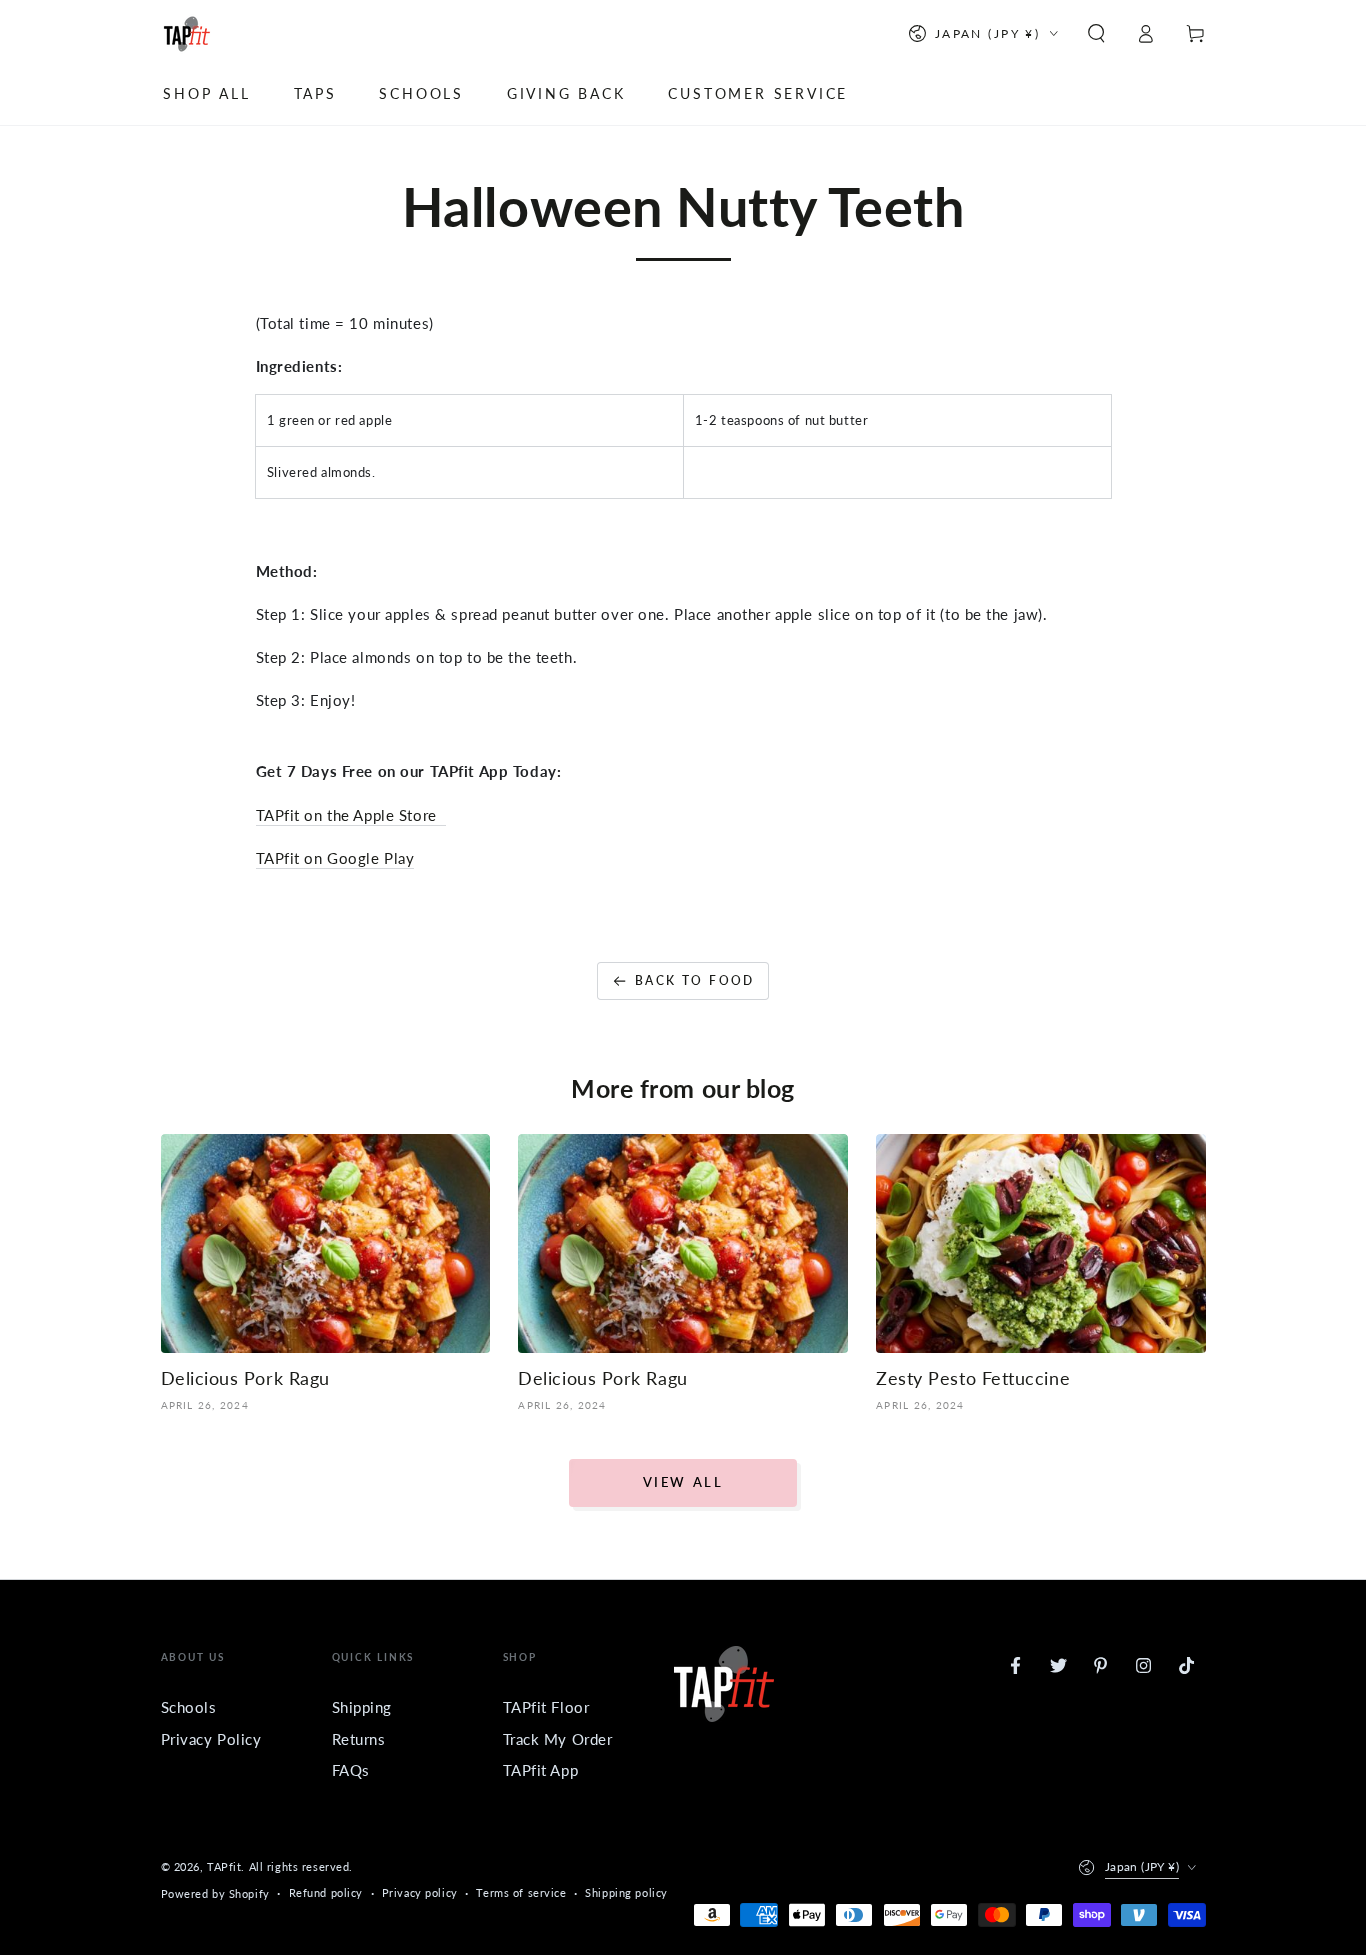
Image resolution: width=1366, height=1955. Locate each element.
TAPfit (224, 1866)
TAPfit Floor (546, 1707)
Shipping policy (626, 1892)
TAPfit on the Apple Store (351, 815)
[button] (1096, 34)
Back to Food (695, 980)
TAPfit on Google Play (335, 858)
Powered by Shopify (215, 1893)
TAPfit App (541, 1770)
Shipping (362, 1707)
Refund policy (326, 1892)
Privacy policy (420, 1892)
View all (683, 1482)
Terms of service (521, 1892)
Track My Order (558, 1739)
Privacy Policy (211, 1739)
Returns (359, 1739)
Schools (189, 1707)
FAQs (351, 1770)
